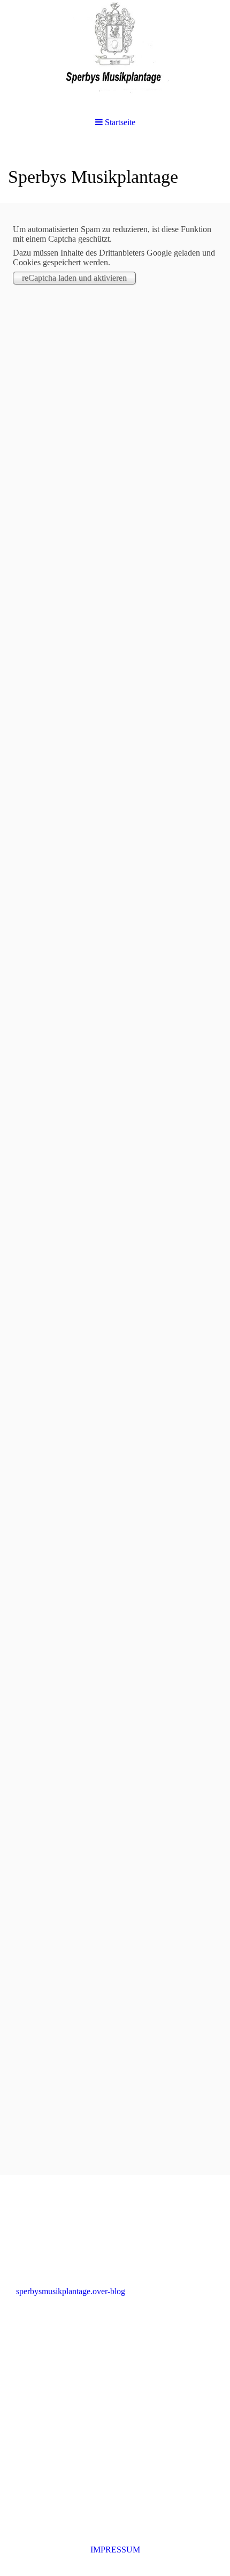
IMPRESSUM (115, 2550)
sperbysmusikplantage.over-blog (71, 2291)
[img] (115, 53)
